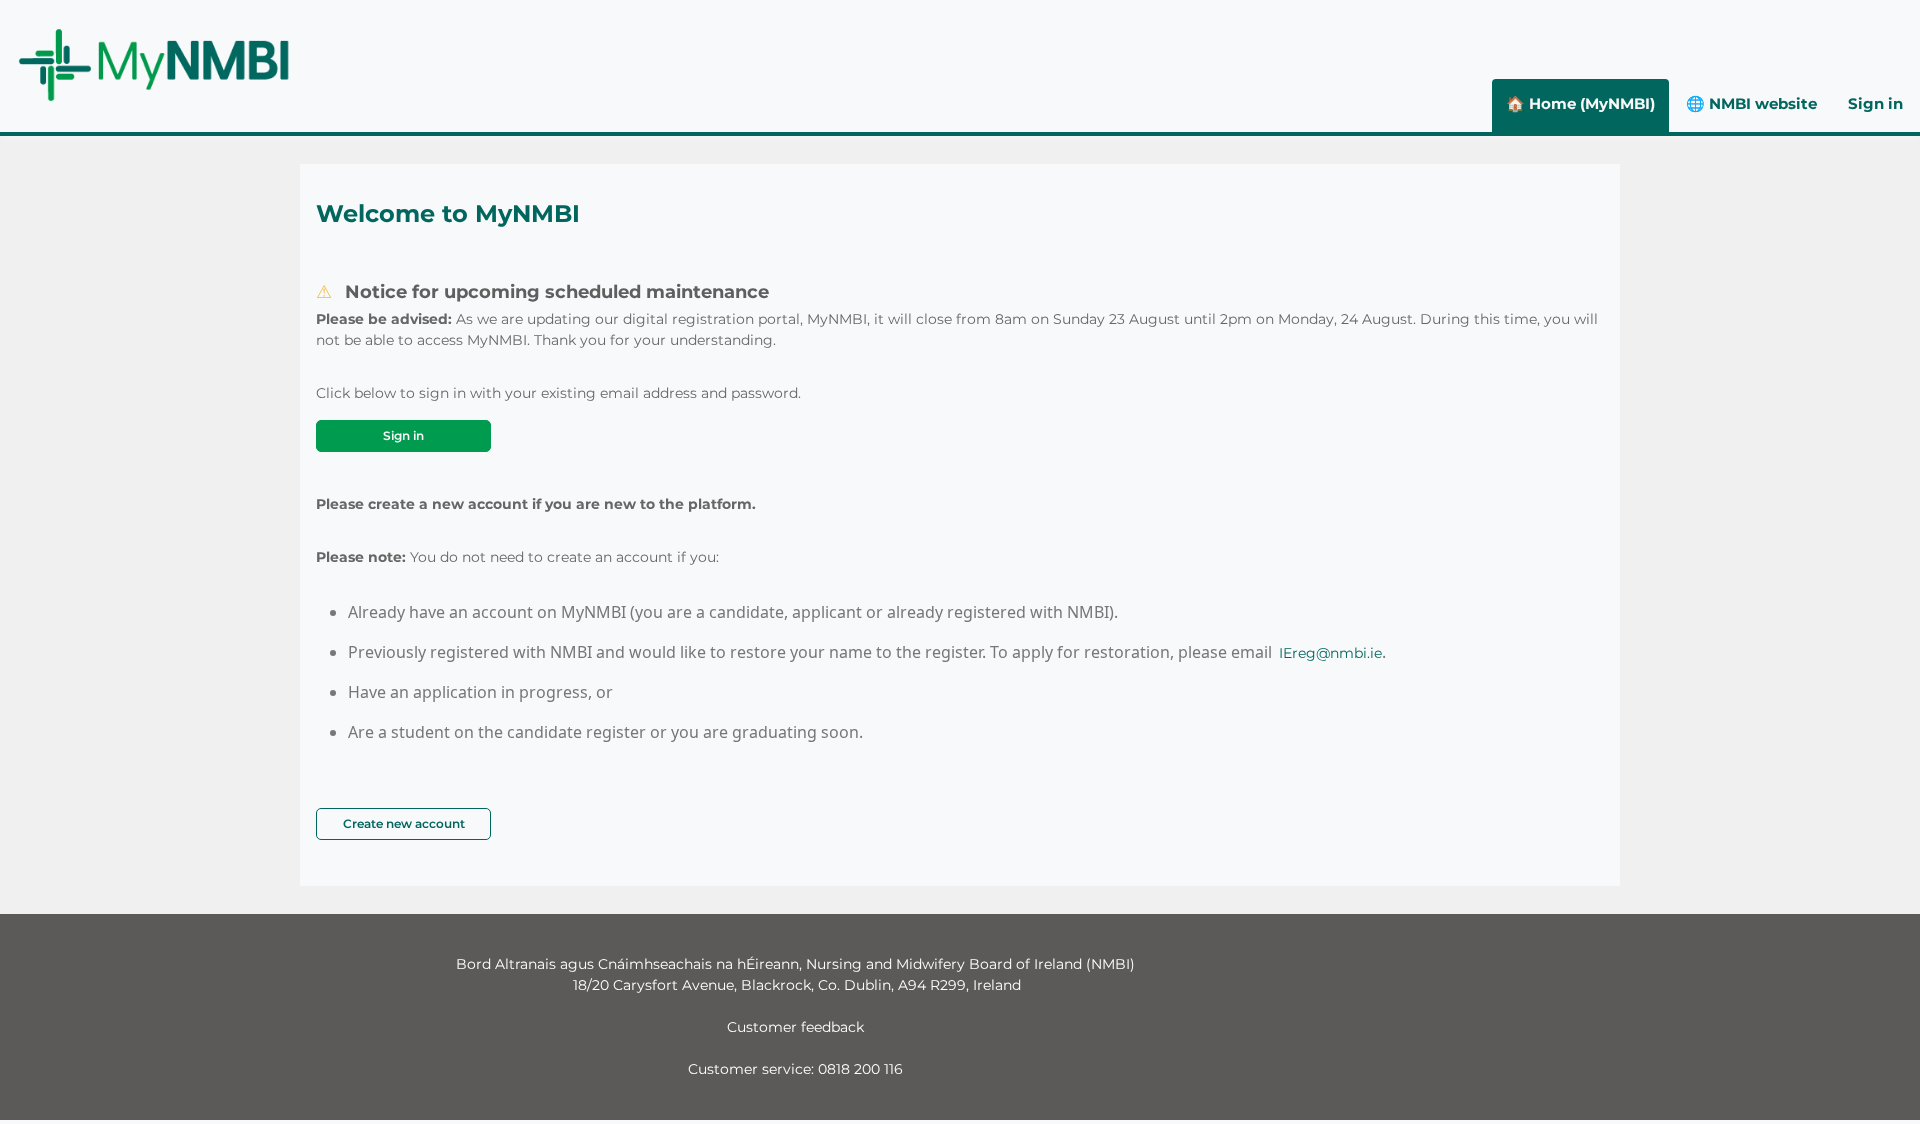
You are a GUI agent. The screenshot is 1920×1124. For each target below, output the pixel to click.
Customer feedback (795, 1027)
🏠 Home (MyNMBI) (1580, 103)
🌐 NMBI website (1751, 103)
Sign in (1875, 103)
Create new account (404, 823)
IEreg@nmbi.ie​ (1330, 653)
